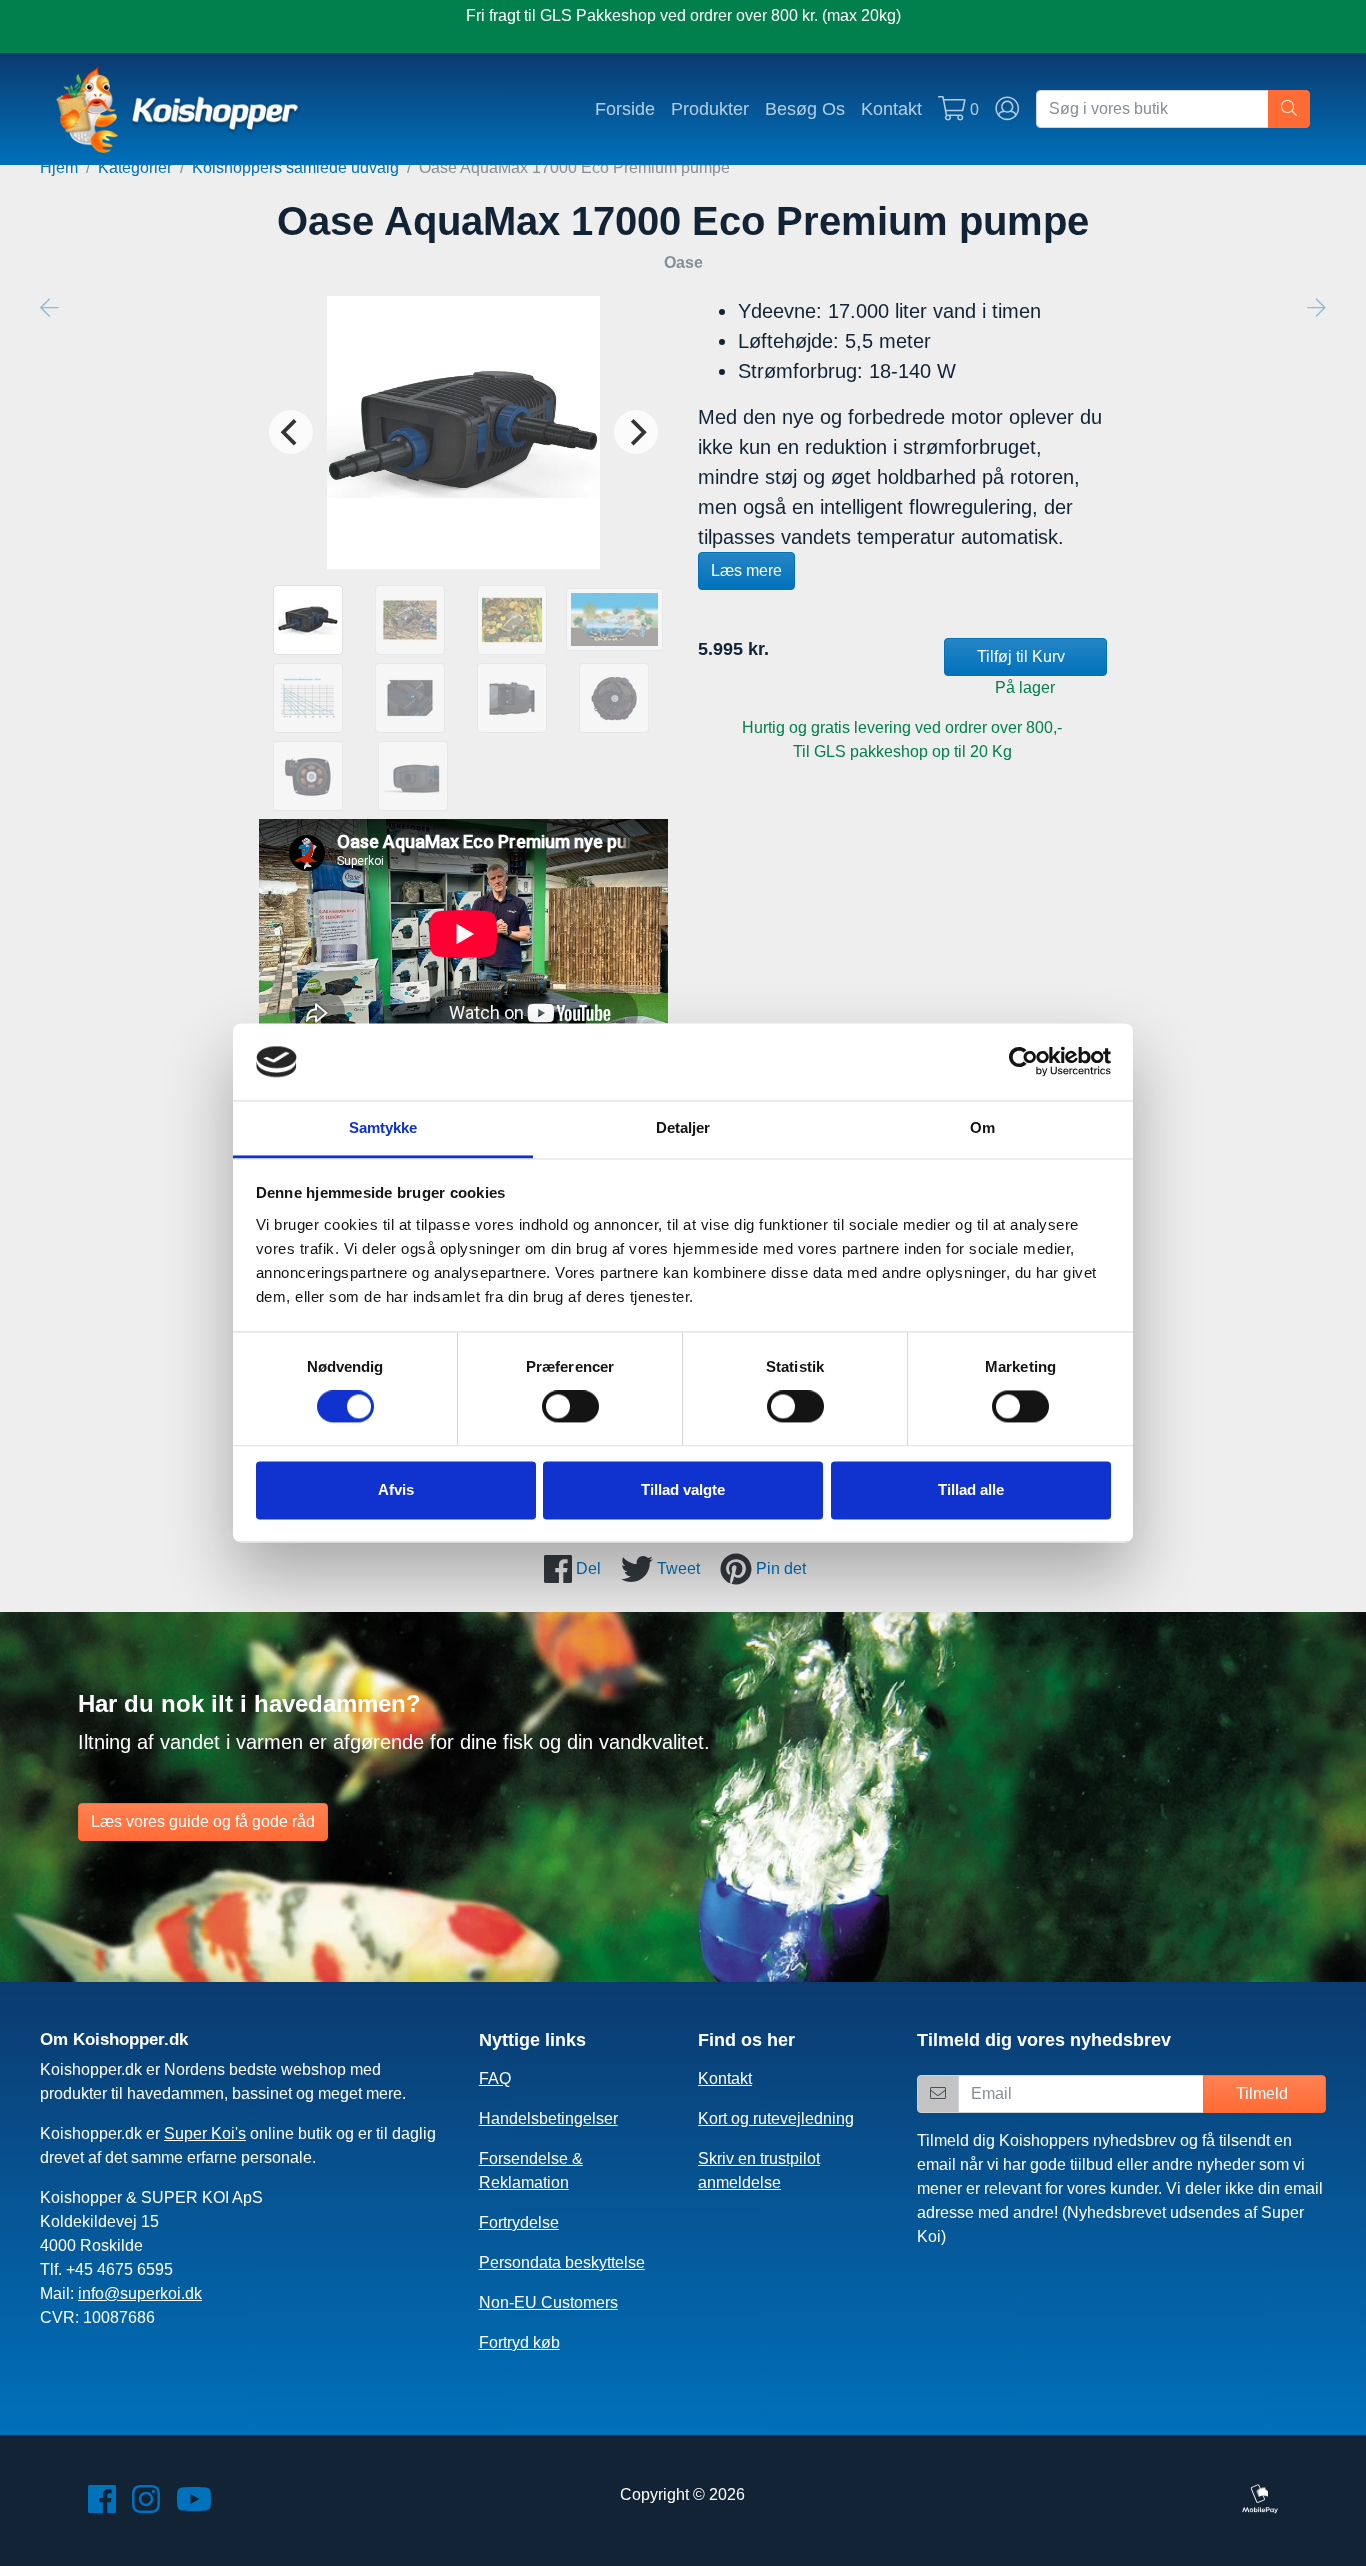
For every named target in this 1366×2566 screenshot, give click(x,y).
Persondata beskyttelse (562, 2262)
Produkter (710, 108)
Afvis (396, 1489)
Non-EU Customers (548, 2302)
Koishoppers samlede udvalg (295, 167)
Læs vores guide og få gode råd (203, 1821)
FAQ (495, 2078)
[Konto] (1007, 109)
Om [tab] (982, 1127)
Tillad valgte (683, 1489)
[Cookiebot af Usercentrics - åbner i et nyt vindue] (1023, 1062)
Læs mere (746, 570)
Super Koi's (205, 2133)
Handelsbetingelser (548, 2118)
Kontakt (891, 108)
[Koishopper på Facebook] (102, 2505)
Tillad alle (971, 1489)
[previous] (291, 432)
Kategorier (135, 167)
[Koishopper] (178, 109)
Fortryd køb (519, 2342)
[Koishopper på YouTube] (194, 2505)
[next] (636, 432)
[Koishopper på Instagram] (146, 2505)
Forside (625, 108)
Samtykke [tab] (383, 1127)
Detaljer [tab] (683, 1127)
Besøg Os (805, 108)
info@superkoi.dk (140, 2293)
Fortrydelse (519, 2222)
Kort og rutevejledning (776, 2118)
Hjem (59, 167)
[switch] (570, 1407)
